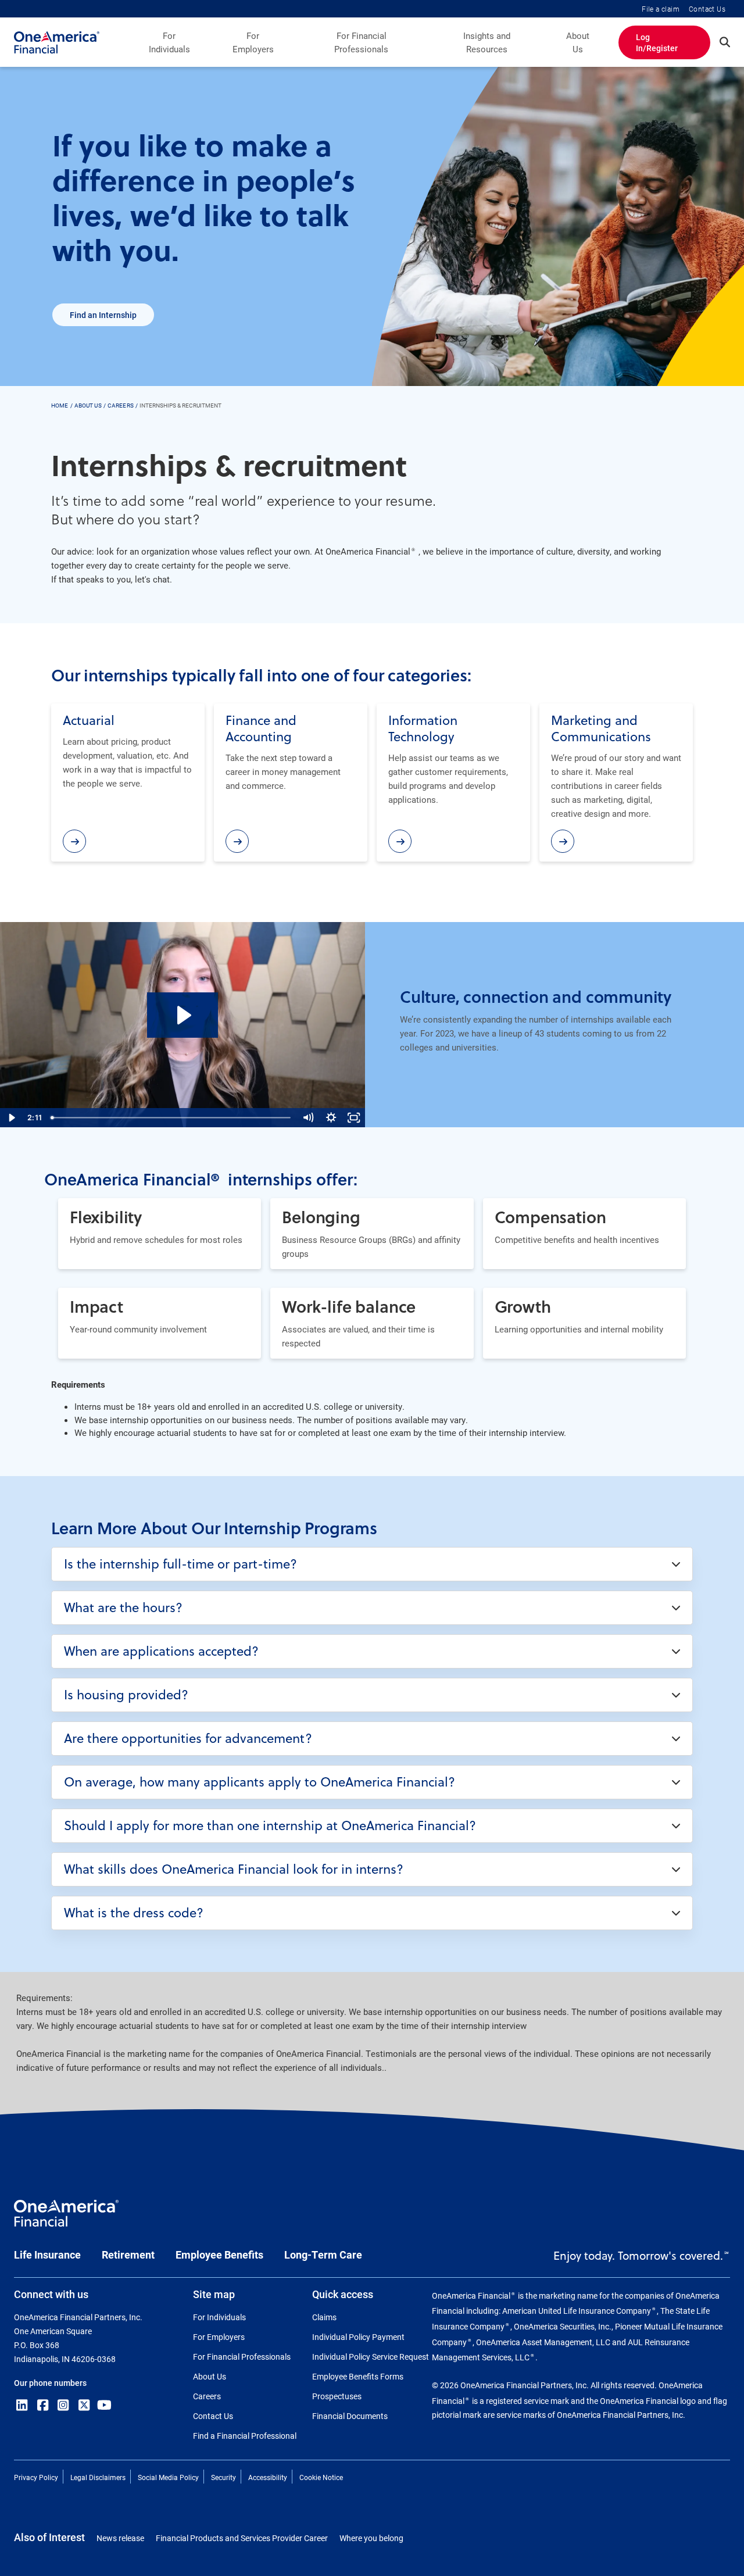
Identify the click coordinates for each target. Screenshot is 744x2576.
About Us (578, 42)
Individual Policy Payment (358, 2337)
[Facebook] (43, 2405)
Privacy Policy (36, 2477)
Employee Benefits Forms (358, 2376)
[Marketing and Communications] (563, 841)
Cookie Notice (321, 2477)
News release (120, 2538)
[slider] (172, 1118)
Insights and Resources (487, 42)
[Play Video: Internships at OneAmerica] (183, 1015)
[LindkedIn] (22, 2405)
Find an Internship (103, 315)
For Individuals (169, 42)
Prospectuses (337, 2396)
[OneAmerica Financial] (57, 42)
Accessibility (268, 2477)
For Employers (253, 42)
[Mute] (308, 1118)
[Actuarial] (74, 841)
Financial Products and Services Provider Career (242, 2538)
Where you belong (371, 2538)
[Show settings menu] (331, 1118)
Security (223, 2477)
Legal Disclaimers (98, 2477)
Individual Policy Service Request (371, 2357)
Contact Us (707, 9)
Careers (207, 2396)
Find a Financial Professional (245, 2436)
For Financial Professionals (361, 42)
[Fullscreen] (354, 1118)
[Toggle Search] (725, 42)
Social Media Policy (168, 2477)
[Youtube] (105, 2405)
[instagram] (63, 2405)
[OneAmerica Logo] (66, 2218)
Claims (324, 2317)
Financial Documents (350, 2416)
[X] (84, 2405)
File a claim (661, 9)
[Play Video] (11, 1118)
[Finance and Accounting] (237, 841)
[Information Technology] (400, 841)
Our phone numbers (50, 2383)
